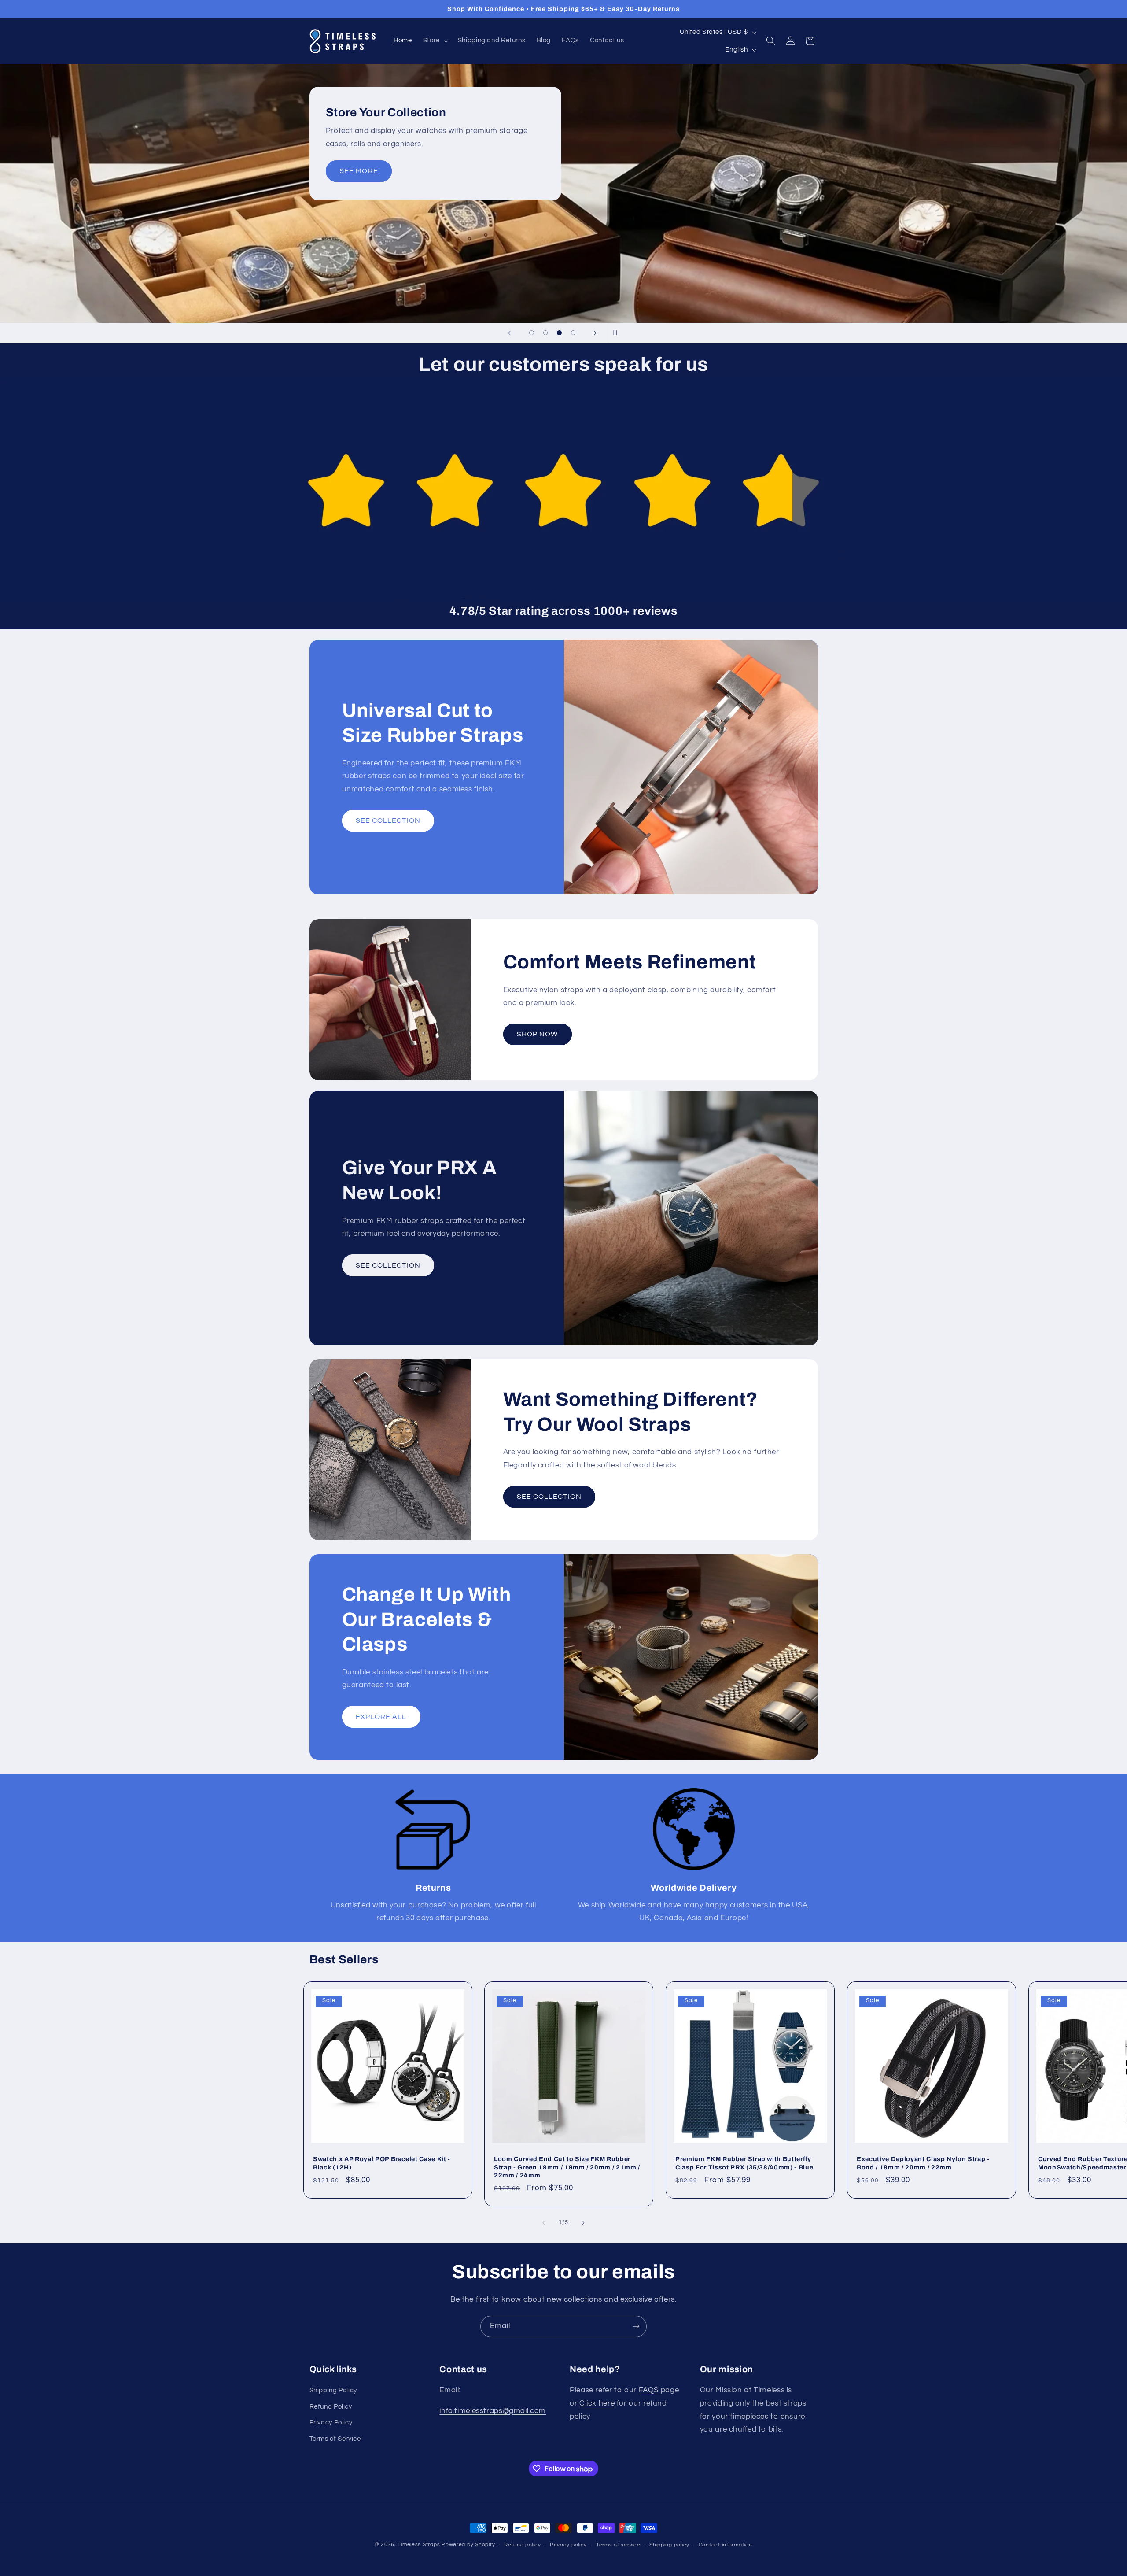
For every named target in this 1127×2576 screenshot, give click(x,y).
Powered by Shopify (468, 2545)
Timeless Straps (419, 2545)
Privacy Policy (331, 2423)
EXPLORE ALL (381, 1716)
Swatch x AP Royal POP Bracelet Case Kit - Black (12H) (382, 2163)
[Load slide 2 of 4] (545, 333)
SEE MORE (359, 171)
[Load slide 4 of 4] (573, 333)
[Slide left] (544, 2223)
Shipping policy (669, 2545)
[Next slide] (595, 333)
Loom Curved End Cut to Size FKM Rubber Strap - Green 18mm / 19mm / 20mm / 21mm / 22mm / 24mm (567, 2167)
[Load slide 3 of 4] (560, 333)
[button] (435, 41)
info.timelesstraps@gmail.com (493, 2411)
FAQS (649, 2391)
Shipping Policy (333, 2391)
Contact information (726, 2545)
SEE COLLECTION (388, 821)
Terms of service (618, 2545)
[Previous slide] (509, 333)
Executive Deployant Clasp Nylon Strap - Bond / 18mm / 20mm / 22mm (923, 2163)
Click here (597, 2403)
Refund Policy (331, 2407)
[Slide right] (583, 2223)
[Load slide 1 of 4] (532, 333)
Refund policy (523, 2545)
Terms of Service (335, 2439)
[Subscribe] (636, 2327)
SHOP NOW (537, 1034)
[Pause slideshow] (618, 333)
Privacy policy (568, 2545)
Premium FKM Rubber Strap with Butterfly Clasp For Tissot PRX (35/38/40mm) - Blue (744, 2163)
